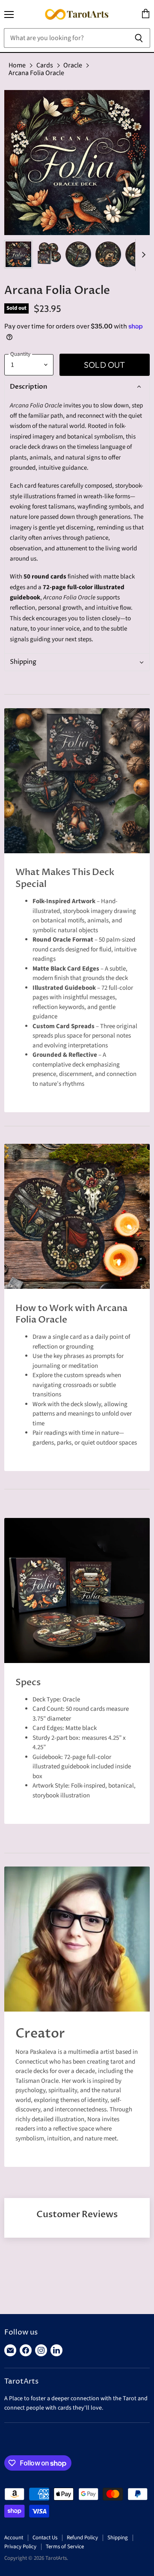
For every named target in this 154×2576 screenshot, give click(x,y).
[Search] (139, 38)
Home (17, 65)
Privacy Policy (20, 2547)
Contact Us (45, 2538)
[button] (76, 387)
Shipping (118, 2538)
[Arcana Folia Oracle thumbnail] (18, 254)
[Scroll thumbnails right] (142, 255)
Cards (45, 65)
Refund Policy (82, 2538)
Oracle (73, 65)
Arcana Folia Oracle (36, 73)
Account (14, 2538)
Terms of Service (65, 2547)
